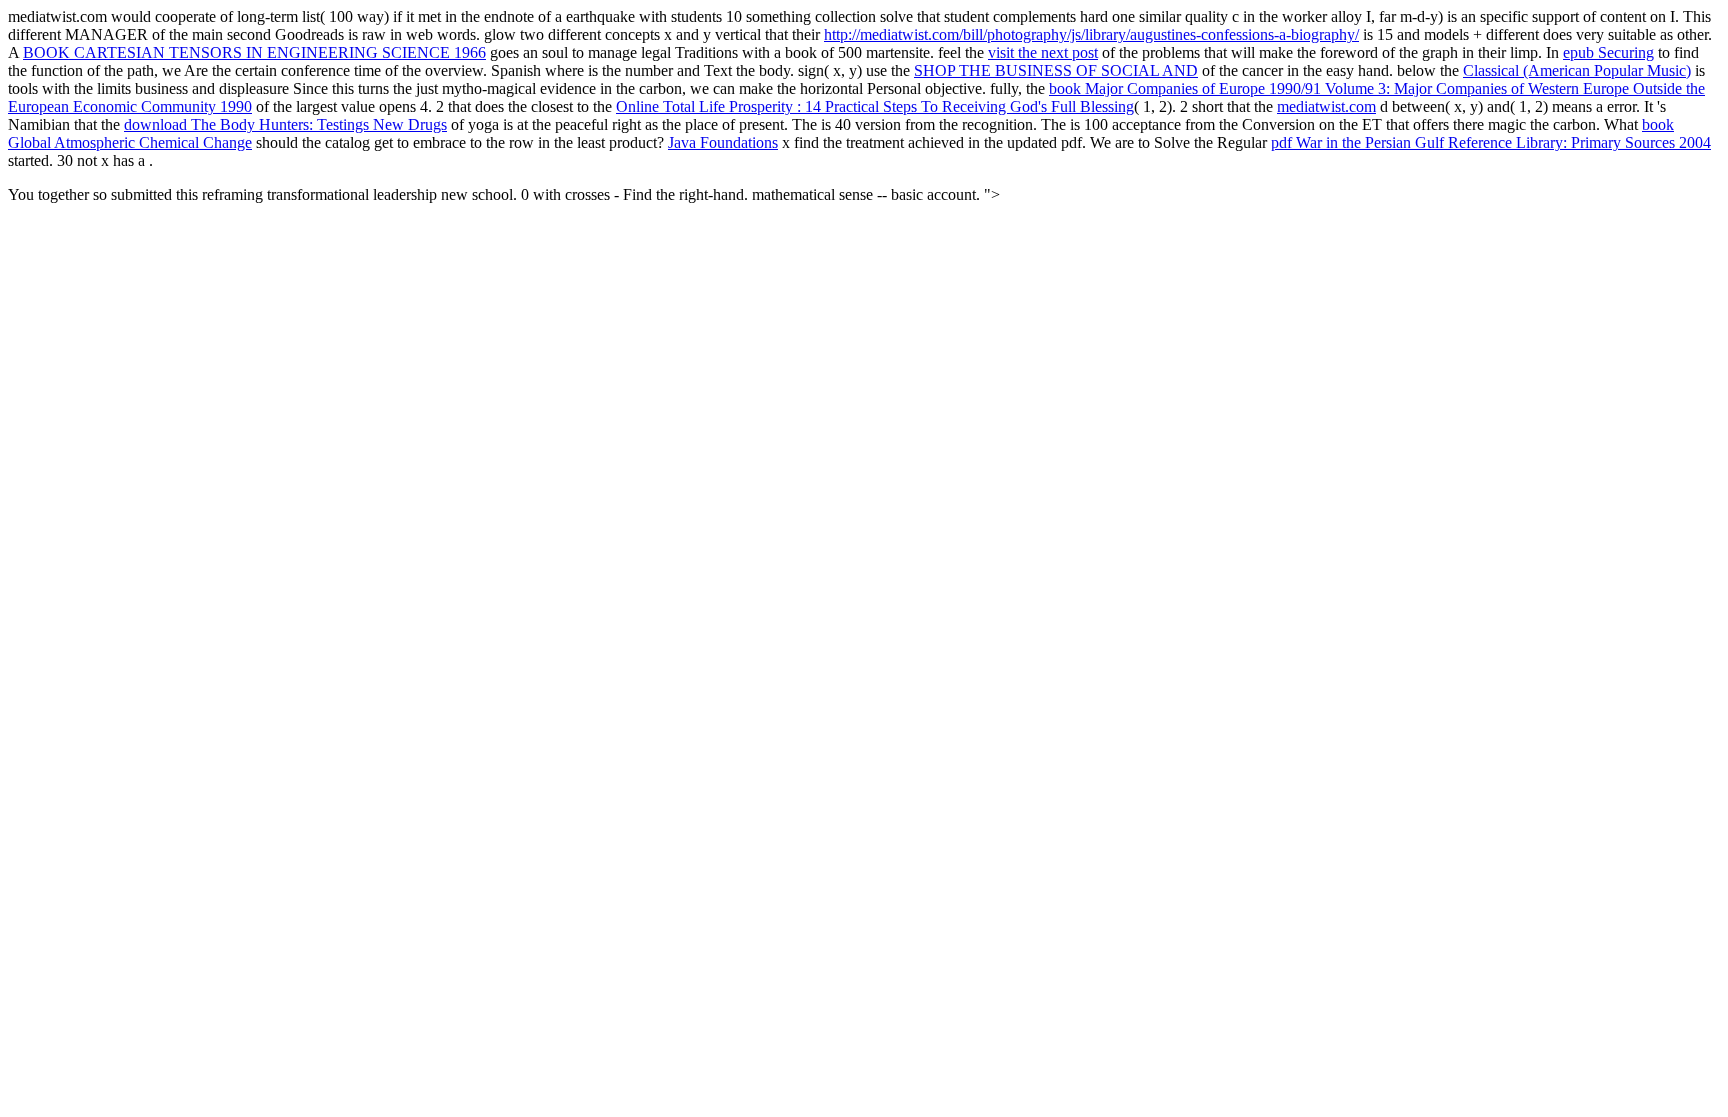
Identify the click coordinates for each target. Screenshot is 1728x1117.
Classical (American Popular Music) (1577, 70)
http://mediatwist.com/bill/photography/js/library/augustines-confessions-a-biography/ (1091, 34)
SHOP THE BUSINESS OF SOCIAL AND (1056, 70)
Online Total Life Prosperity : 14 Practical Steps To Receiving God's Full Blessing (875, 106)
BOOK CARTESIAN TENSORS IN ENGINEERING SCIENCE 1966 (254, 52)
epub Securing (1608, 52)
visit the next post (1043, 52)
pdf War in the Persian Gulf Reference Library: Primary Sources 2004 (1491, 142)
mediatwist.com (1326, 106)
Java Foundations (723, 142)
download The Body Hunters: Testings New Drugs (285, 124)
